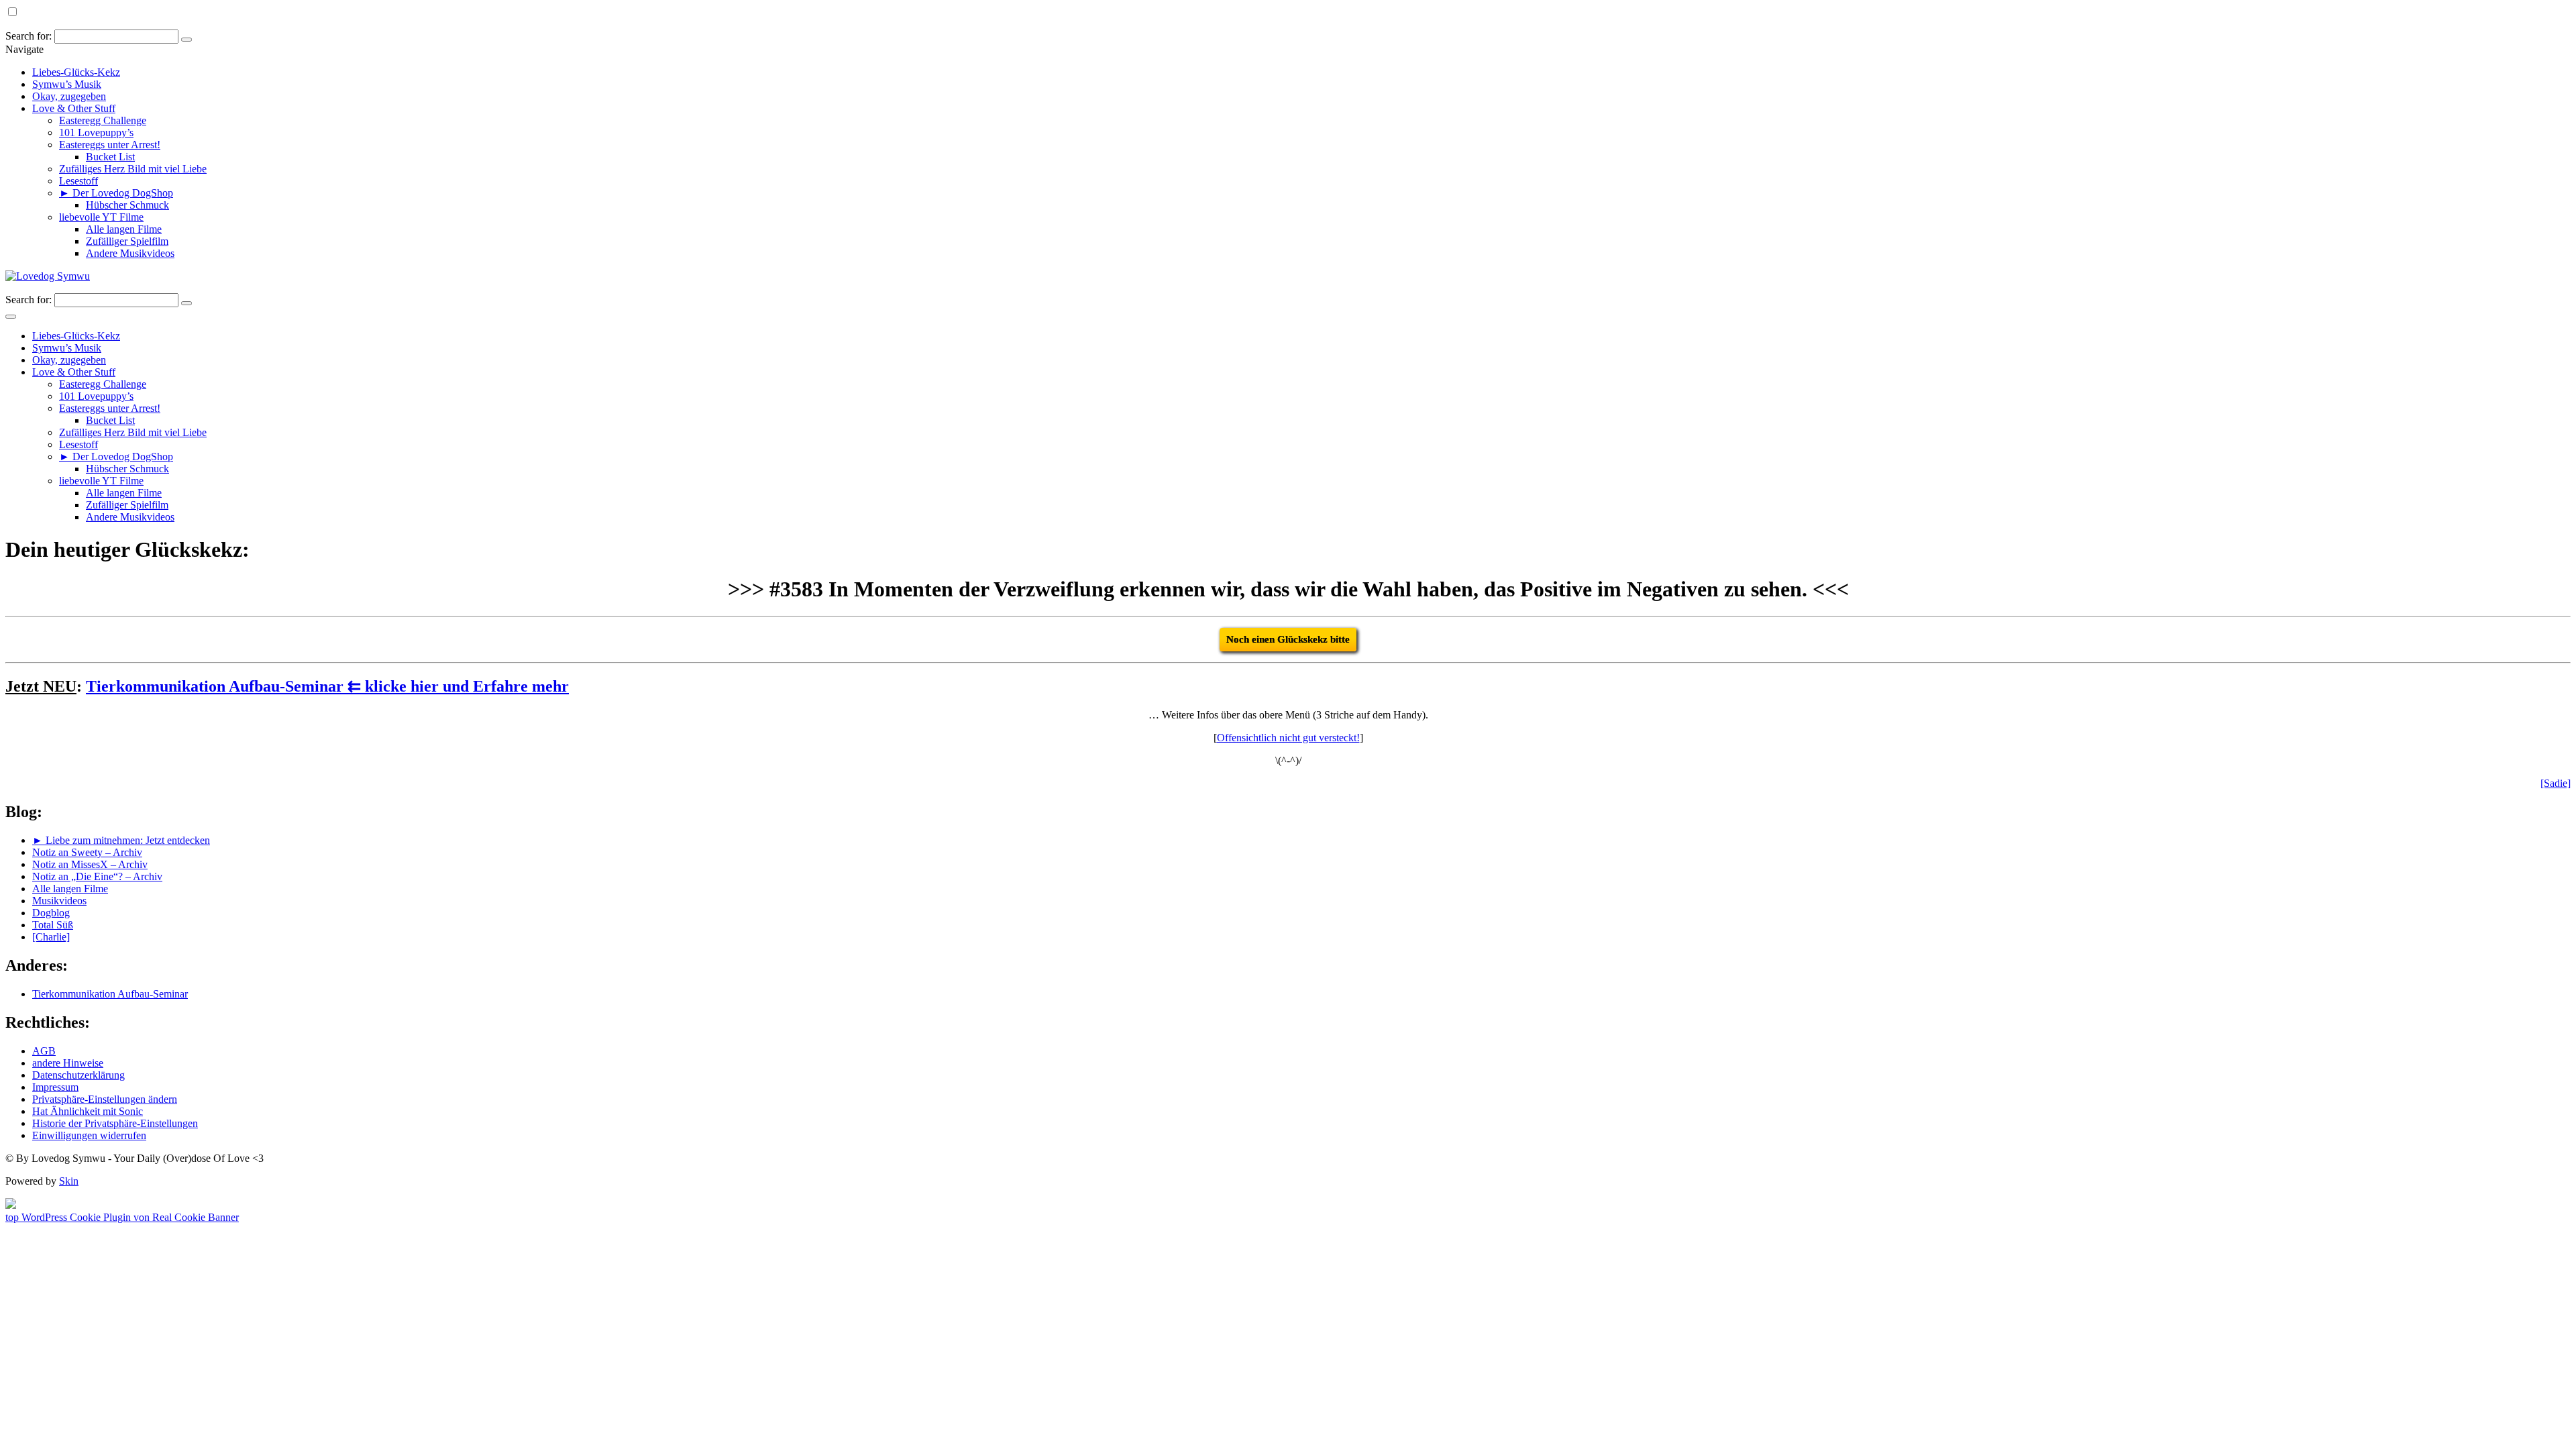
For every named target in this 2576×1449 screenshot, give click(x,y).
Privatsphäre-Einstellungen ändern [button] (105, 1099)
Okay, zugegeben (69, 96)
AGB (44, 1051)
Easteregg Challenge (103, 120)
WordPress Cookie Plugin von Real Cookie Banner (130, 1217)
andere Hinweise (68, 1063)
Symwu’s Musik (67, 84)
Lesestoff (78, 181)
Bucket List (110, 157)
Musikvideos (59, 901)
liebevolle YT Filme (101, 217)
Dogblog (51, 913)
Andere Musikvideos (130, 253)
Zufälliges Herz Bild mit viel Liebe (133, 169)
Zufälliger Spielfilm (127, 241)
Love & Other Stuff (74, 108)
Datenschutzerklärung (78, 1075)
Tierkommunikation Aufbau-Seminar (110, 994)
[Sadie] (2556, 783)
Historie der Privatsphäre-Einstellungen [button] (115, 1123)
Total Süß (53, 925)
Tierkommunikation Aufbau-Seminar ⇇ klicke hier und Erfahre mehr (327, 686)
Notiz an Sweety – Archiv (87, 852)
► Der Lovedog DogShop (116, 193)
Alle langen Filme (124, 229)
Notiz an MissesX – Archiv (90, 864)
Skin (69, 1181)
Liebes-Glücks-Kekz (76, 72)
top (13, 1217)
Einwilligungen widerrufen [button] (89, 1135)
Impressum (55, 1087)
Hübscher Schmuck (127, 205)
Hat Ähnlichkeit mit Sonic (88, 1111)
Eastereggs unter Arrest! (110, 145)
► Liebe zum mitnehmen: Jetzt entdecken (121, 840)
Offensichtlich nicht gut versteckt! (1288, 738)
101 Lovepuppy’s (96, 132)
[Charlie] (51, 937)
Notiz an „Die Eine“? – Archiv (97, 876)
